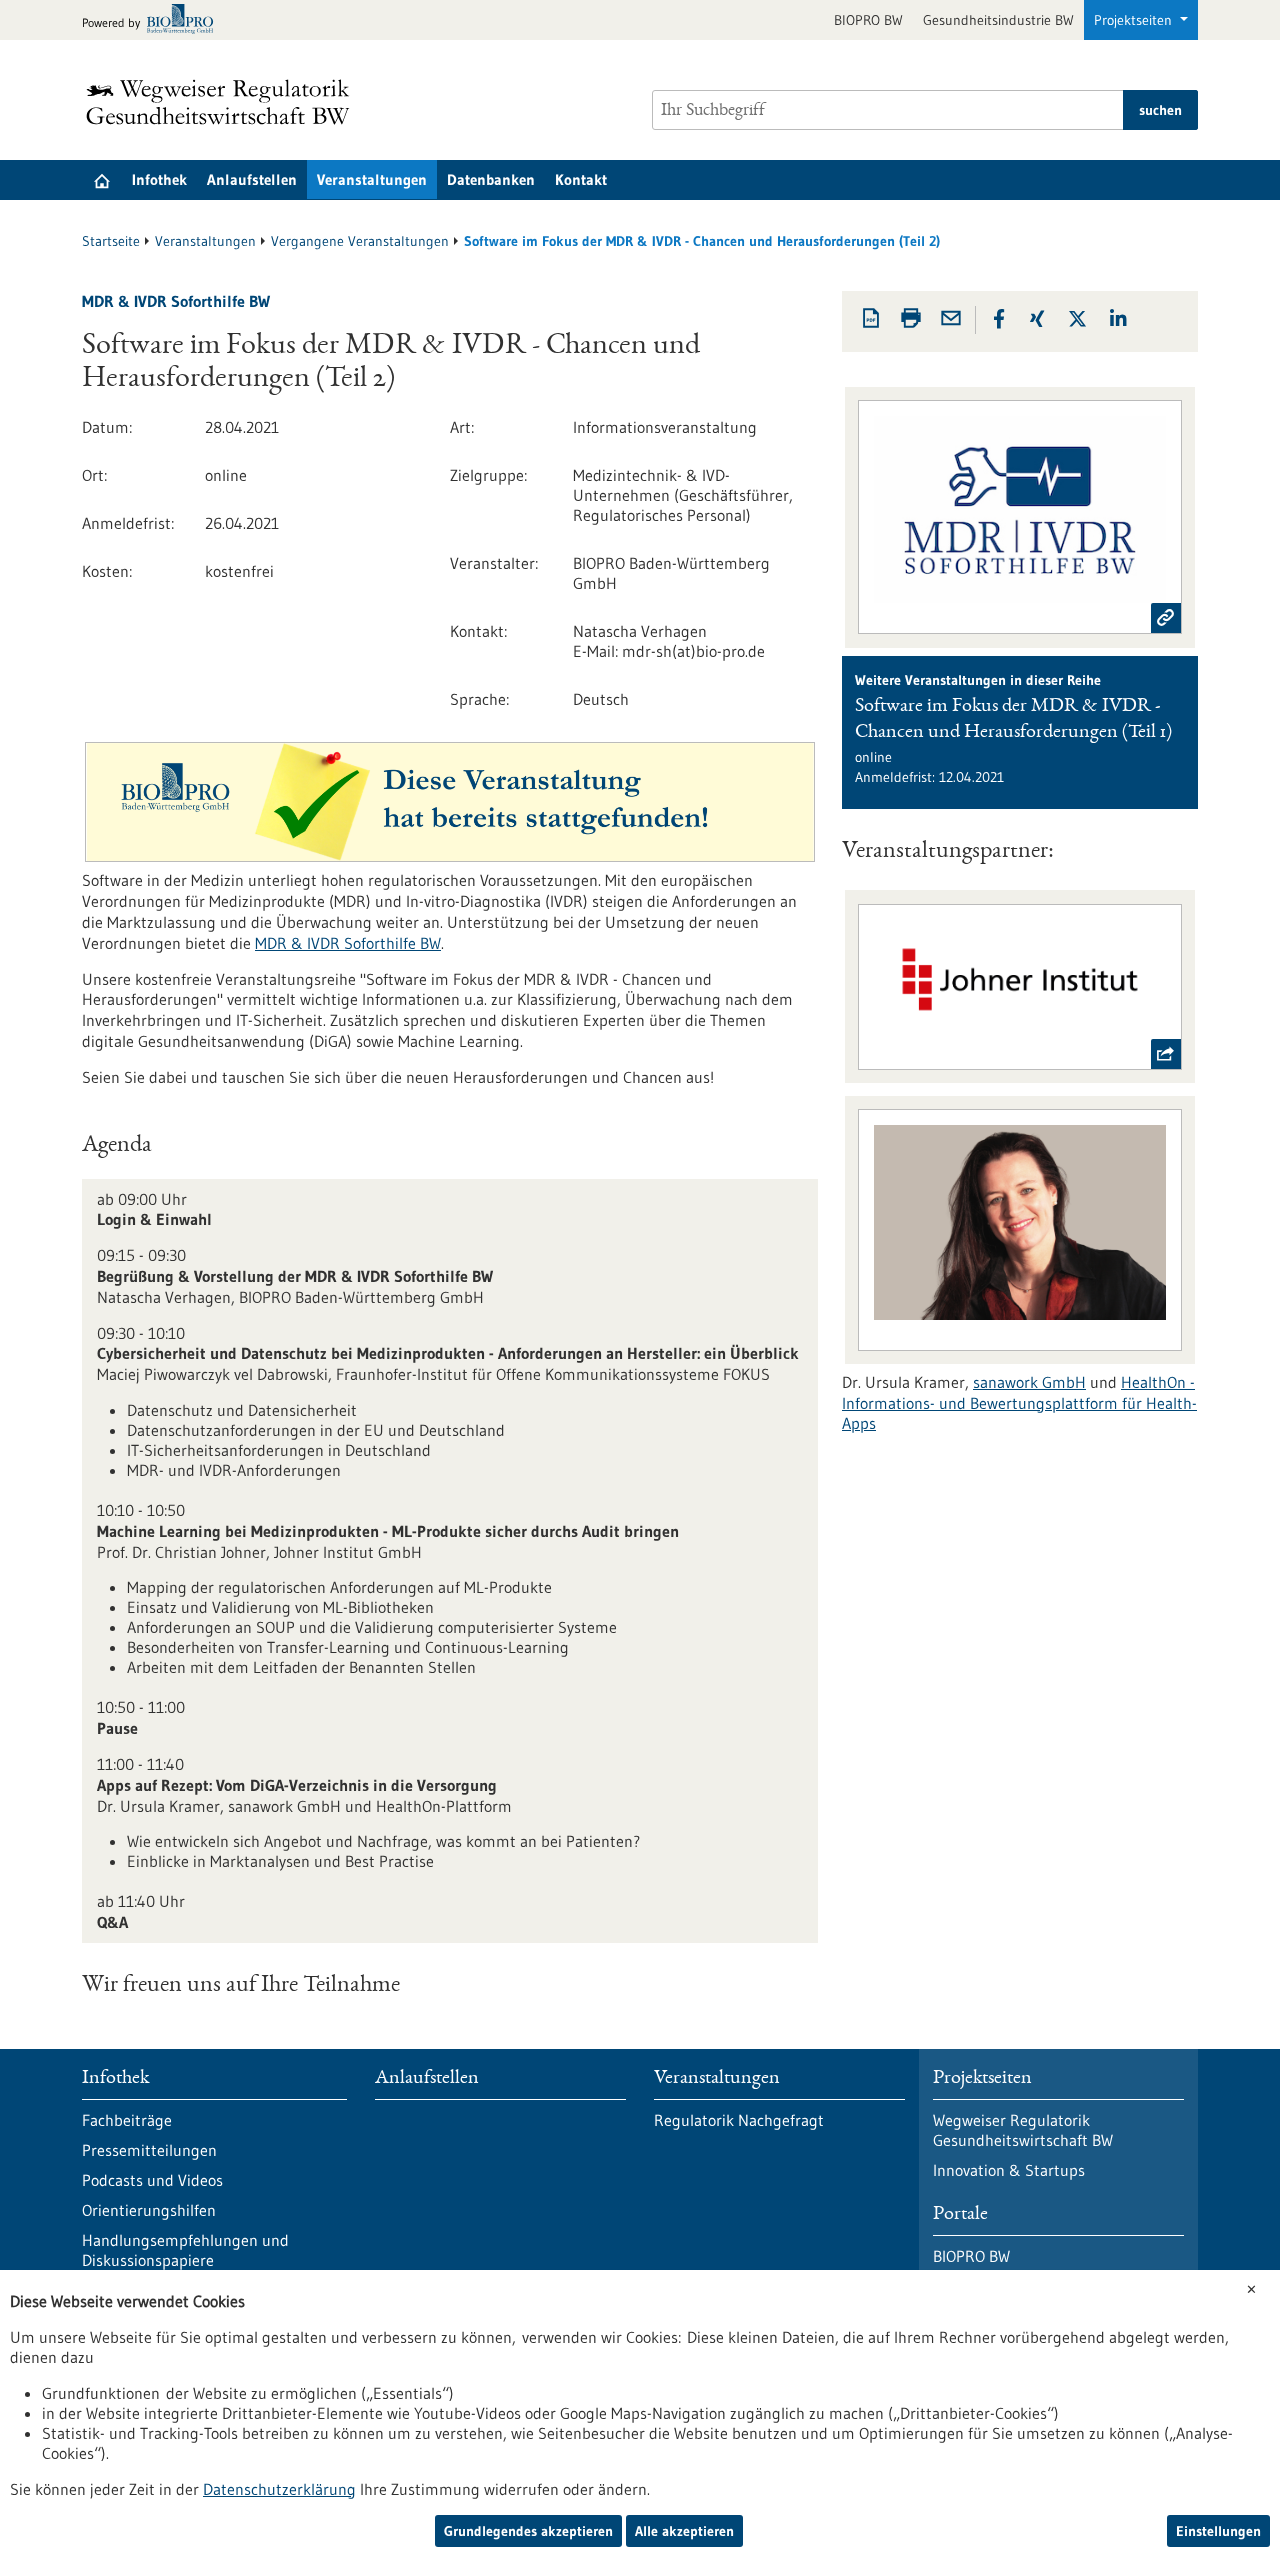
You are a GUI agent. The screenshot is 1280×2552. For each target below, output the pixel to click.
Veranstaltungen (372, 179)
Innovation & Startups (1009, 2170)
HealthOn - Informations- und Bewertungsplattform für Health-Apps (1019, 1403)
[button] (999, 319)
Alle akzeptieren (684, 2531)
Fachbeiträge (127, 2120)
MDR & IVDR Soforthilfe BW (348, 943)
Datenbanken (491, 179)
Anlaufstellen (252, 179)
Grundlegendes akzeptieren (528, 2531)
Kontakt (581, 179)
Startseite (111, 241)
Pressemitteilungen (149, 2150)
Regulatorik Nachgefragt (739, 2120)
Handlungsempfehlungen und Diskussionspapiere (185, 2250)
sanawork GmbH (1029, 1382)
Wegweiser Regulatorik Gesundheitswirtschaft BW (1023, 2130)
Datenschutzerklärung (279, 2489)
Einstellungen (1218, 2531)
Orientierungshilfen (149, 2210)
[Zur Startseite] (223, 102)
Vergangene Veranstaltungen (360, 241)
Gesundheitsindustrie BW (998, 20)
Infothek (159, 179)
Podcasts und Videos (152, 2180)
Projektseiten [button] (1135, 20)
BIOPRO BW (868, 20)
